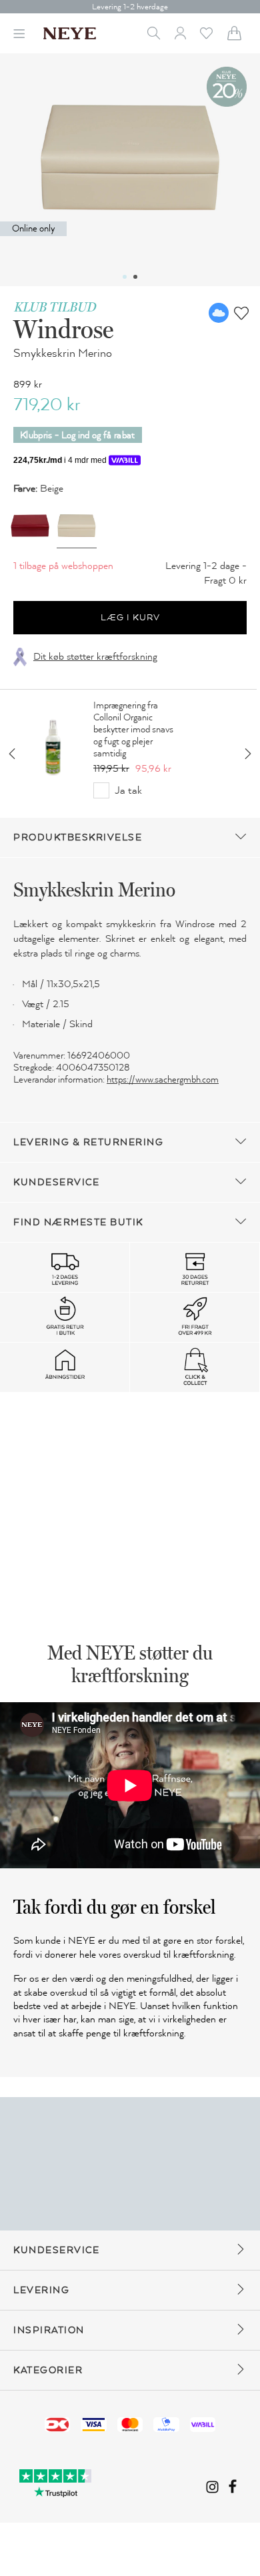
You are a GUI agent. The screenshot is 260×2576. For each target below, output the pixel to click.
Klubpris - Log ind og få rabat (78, 435)
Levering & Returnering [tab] (88, 1142)
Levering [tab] (41, 2290)
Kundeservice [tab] (56, 1182)
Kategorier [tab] (48, 2370)
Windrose (63, 329)
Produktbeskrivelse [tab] (78, 837)
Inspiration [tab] (49, 2330)
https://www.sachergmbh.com (163, 1080)
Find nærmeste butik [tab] (78, 1222)
